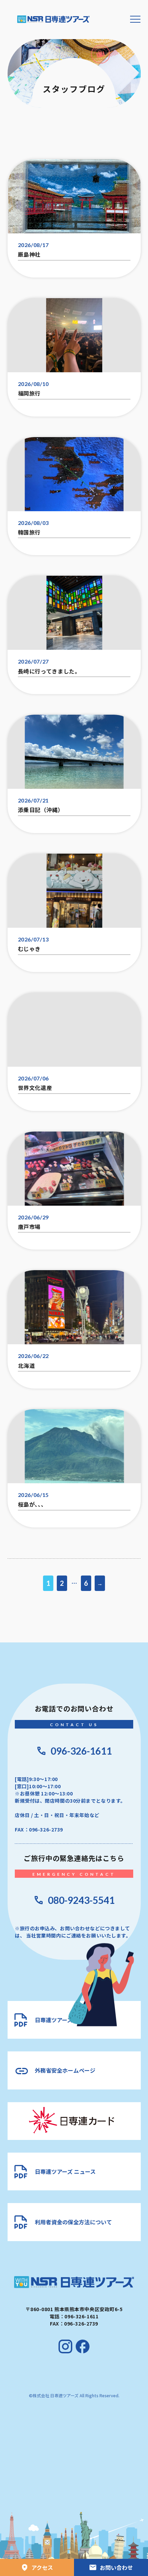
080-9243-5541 (81, 1900)
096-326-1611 (81, 1751)
